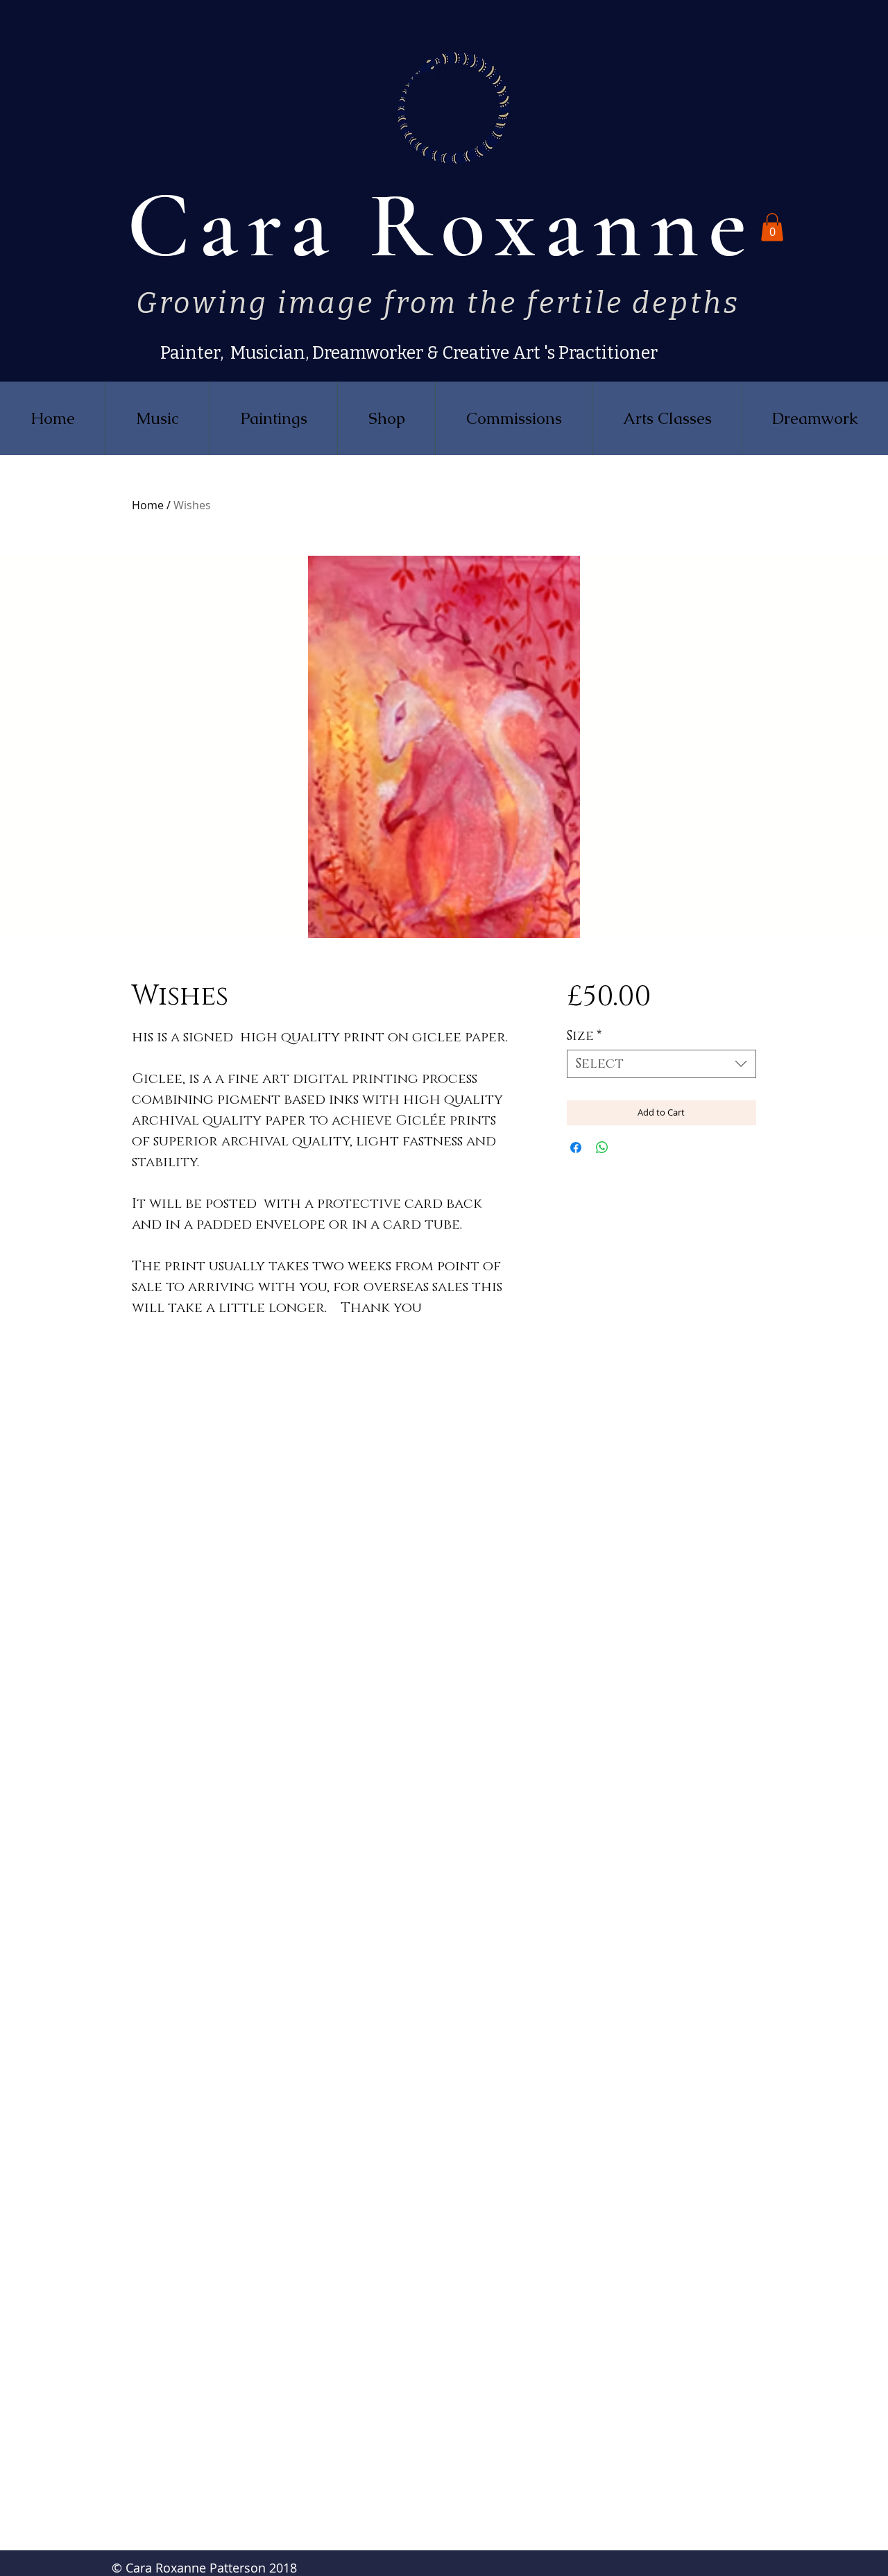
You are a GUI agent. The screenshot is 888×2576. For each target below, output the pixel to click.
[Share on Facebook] (576, 1148)
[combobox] (661, 1064)
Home (148, 505)
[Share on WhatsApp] (602, 1148)
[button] (772, 227)
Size (584, 1036)
